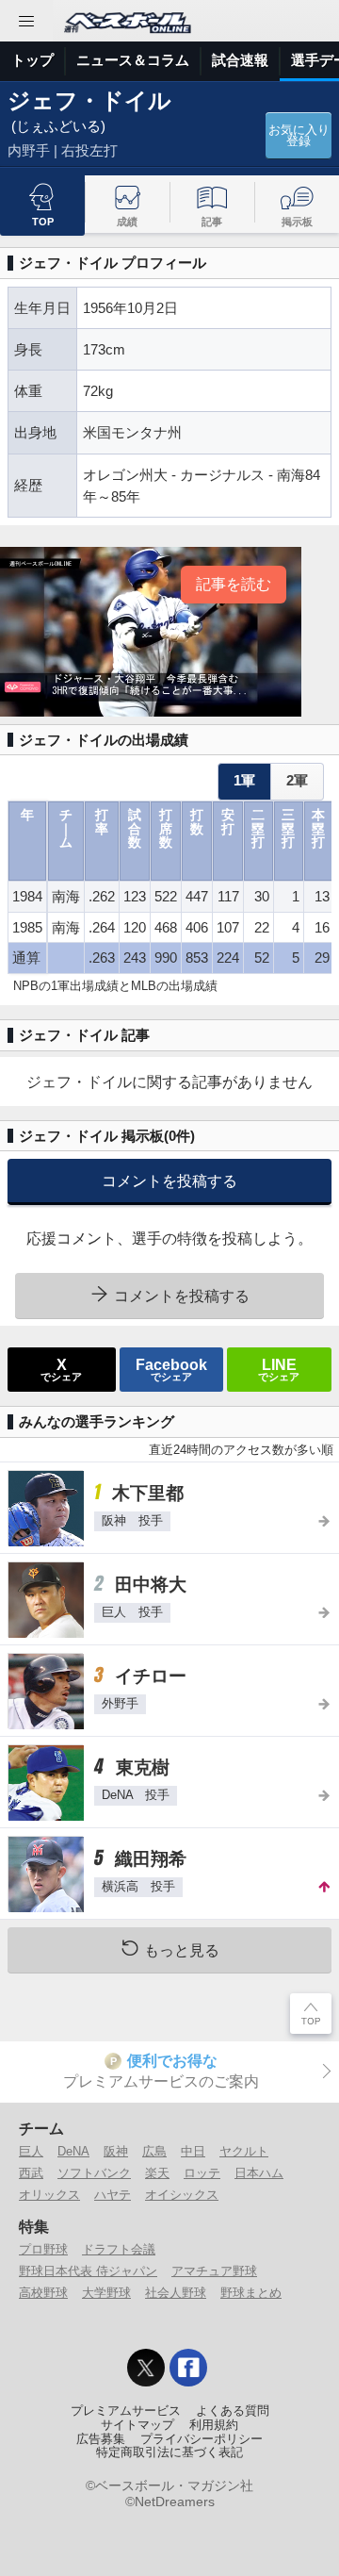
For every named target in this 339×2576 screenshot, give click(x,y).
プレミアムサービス (126, 2411)
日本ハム (259, 2173)
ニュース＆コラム (133, 60)
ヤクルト (244, 2151)
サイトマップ (137, 2425)
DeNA (73, 2151)
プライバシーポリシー (202, 2439)
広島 (154, 2151)
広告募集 (101, 2439)
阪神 (116, 2151)
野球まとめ (251, 2293)
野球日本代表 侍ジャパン (88, 2271)
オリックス (49, 2195)
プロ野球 (43, 2249)
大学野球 (106, 2293)
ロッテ (202, 2173)
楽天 (157, 2173)
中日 (193, 2151)
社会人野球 (176, 2293)
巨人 (31, 2151)
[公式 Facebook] (188, 2368)
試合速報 (240, 60)
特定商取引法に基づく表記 (169, 2452)
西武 (31, 2173)
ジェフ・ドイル (89, 100)
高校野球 (43, 2293)
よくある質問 (233, 2411)
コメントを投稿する (169, 1181)
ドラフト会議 (119, 2249)
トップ (32, 60)
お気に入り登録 (299, 136)
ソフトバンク (94, 2173)
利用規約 (214, 2425)
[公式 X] (146, 2368)
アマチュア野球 (214, 2271)
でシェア (61, 1369)
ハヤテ (113, 2195)
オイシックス (182, 2195)
